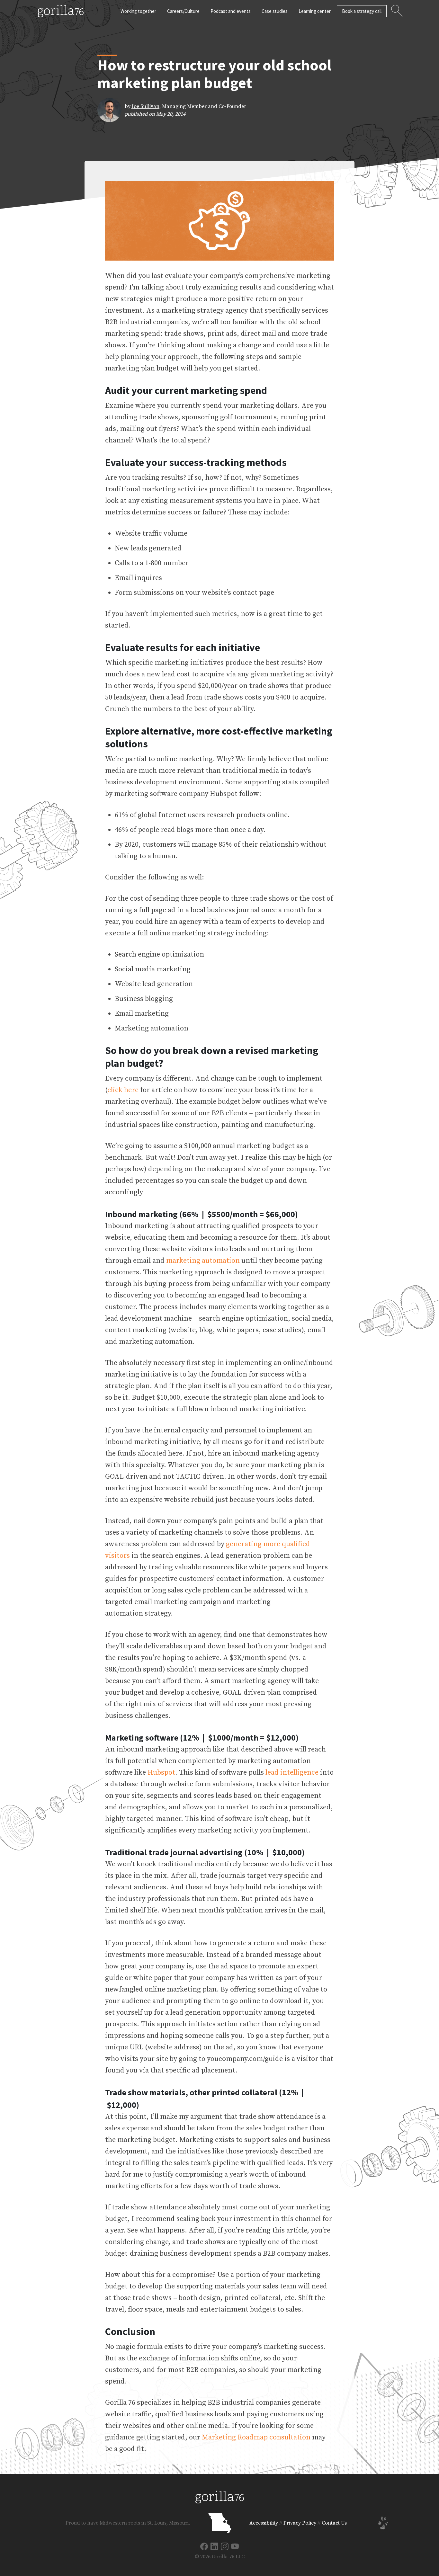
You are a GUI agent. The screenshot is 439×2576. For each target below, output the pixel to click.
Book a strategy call (362, 11)
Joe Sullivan (146, 106)
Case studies (275, 11)
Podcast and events (231, 11)
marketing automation (203, 1261)
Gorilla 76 (61, 11)
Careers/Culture (183, 11)
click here (123, 1090)
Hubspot (161, 1773)
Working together (138, 11)
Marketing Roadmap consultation (256, 2437)
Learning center (315, 11)
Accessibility (264, 2523)
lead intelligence (292, 1773)
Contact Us (334, 2523)
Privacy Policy (300, 2523)
